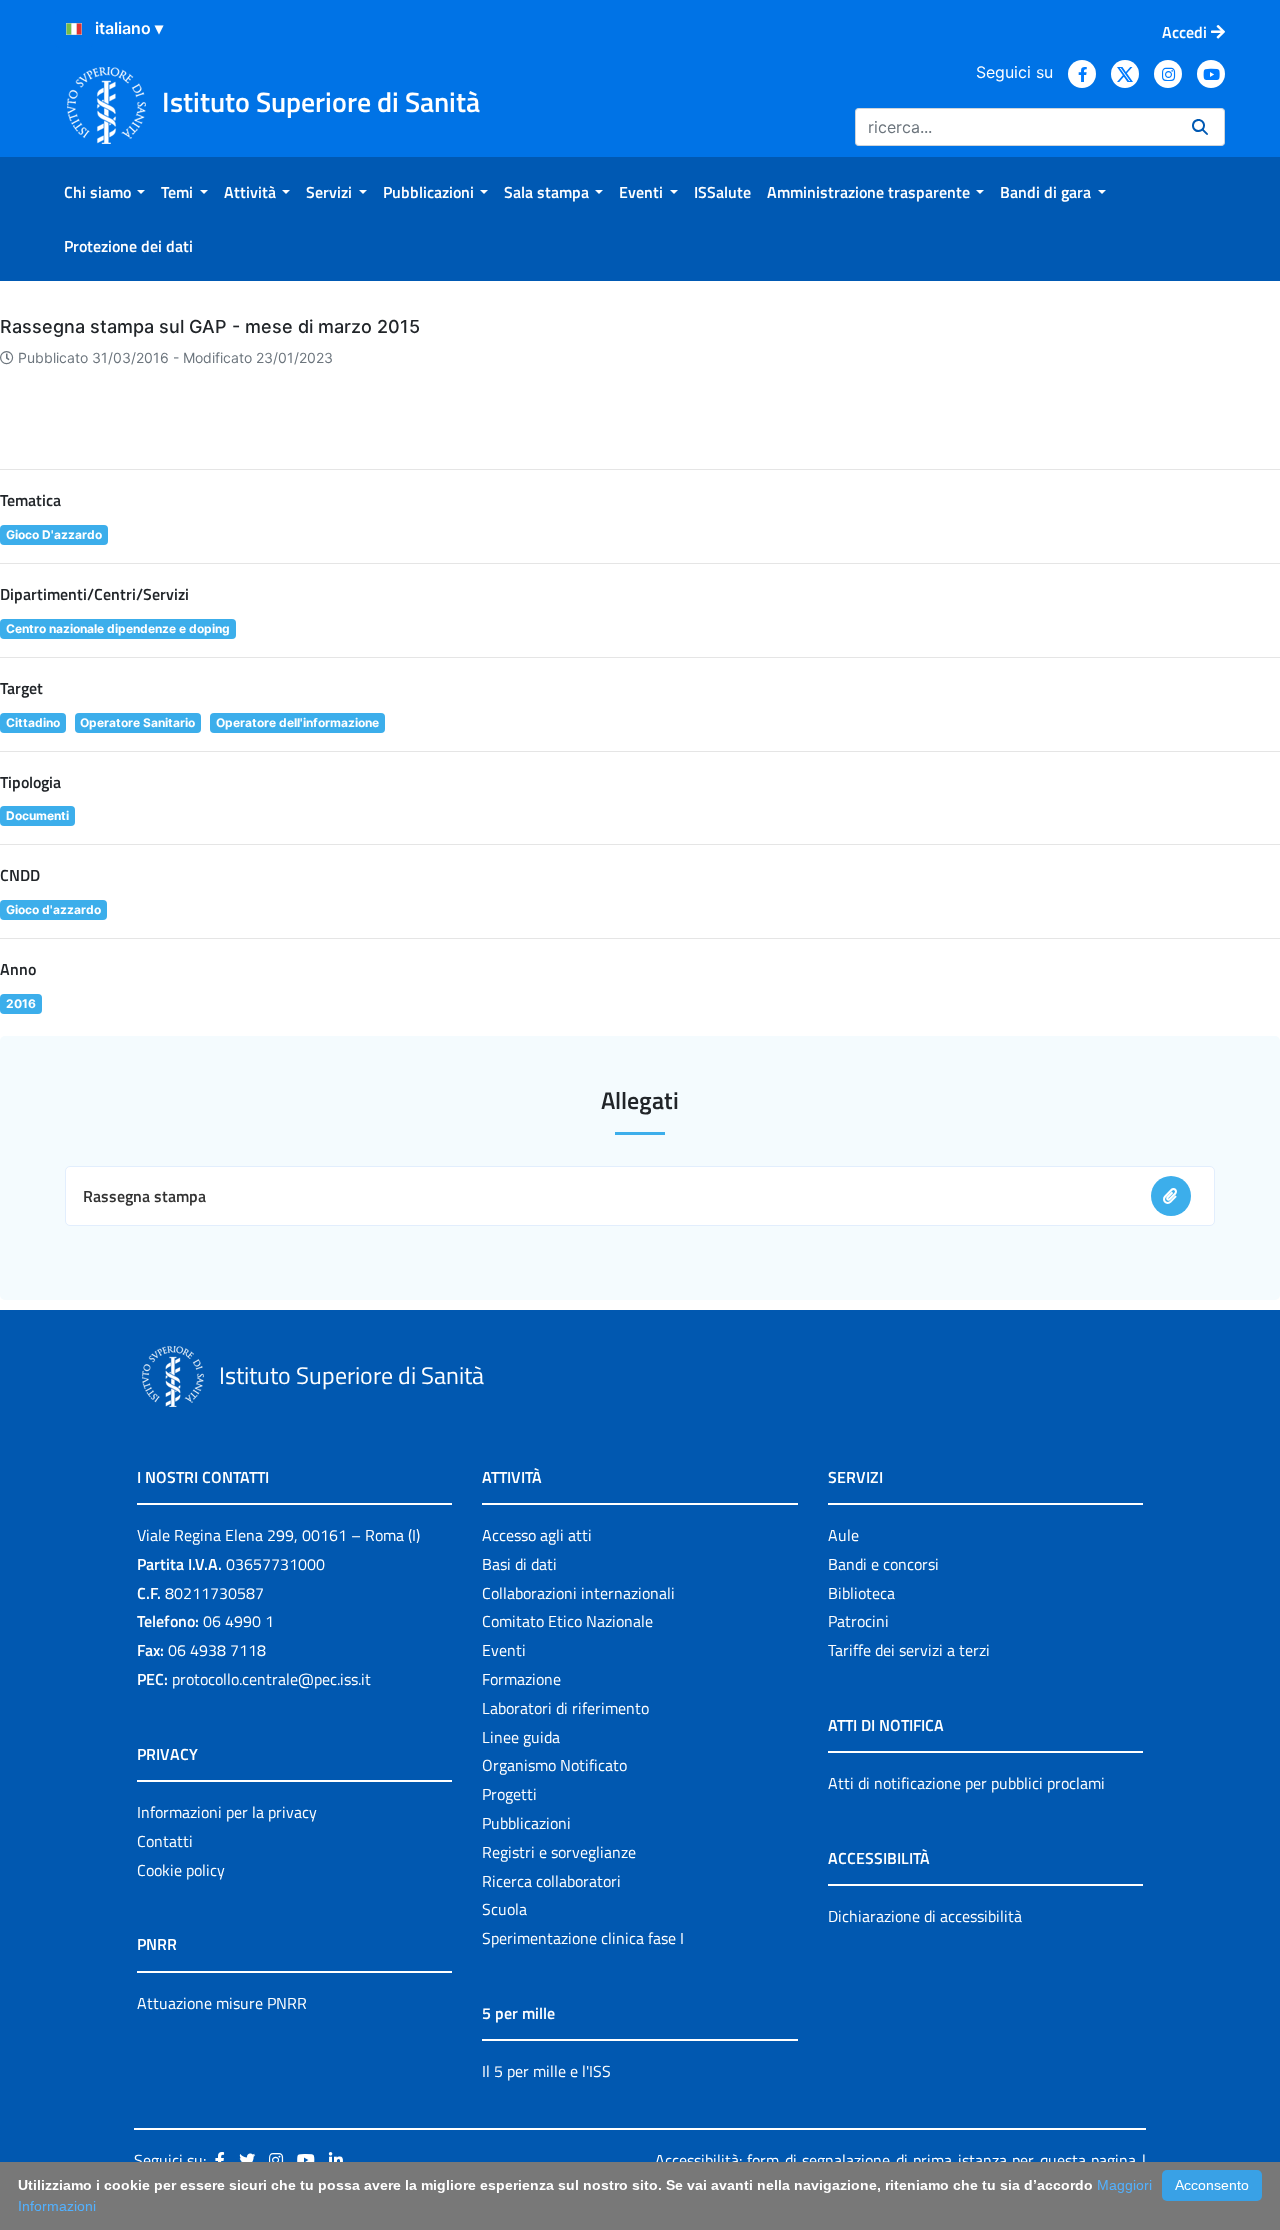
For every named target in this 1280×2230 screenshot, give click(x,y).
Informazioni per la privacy (227, 1812)
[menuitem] (104, 192)
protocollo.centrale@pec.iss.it (271, 1679)
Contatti (165, 1841)
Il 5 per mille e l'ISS (546, 2071)
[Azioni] (74, 29)
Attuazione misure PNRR (222, 2003)
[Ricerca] (1200, 127)
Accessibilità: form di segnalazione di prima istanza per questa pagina (895, 2160)
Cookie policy (181, 1870)
